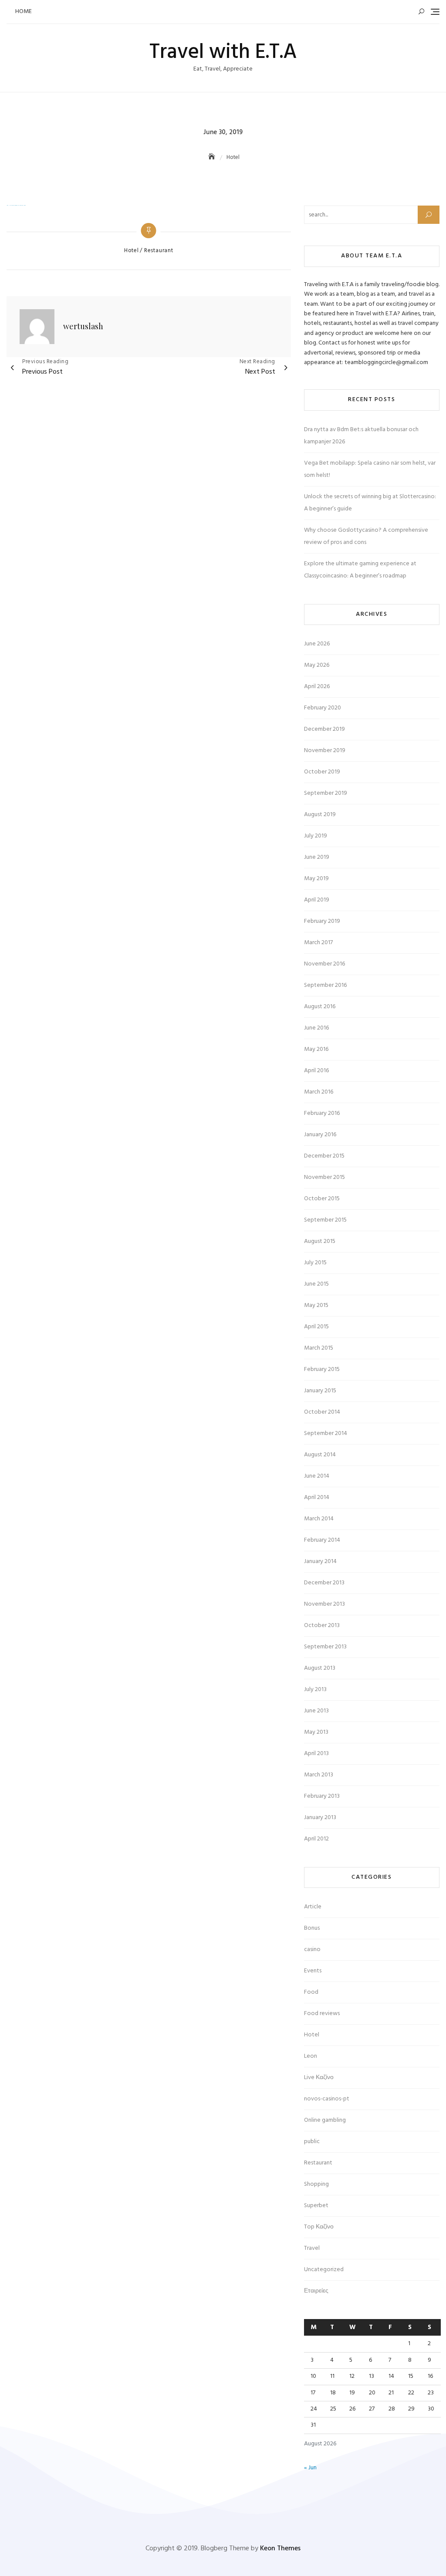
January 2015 (320, 1391)
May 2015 (316, 1305)
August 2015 (320, 1241)
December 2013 (324, 1583)
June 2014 (317, 1476)
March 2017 (318, 943)
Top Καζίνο (319, 2227)
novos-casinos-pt (327, 2099)
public (312, 2142)
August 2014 (320, 1455)
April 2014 (317, 1497)
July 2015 (315, 1263)
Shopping (316, 2184)
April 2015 (316, 1327)
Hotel (132, 251)
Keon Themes (280, 2549)
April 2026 (317, 687)
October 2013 (322, 1626)
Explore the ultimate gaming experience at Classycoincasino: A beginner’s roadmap (360, 570)
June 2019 (317, 857)
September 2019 (326, 793)
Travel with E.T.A (223, 52)
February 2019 (322, 921)
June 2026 (317, 644)
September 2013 (325, 1647)
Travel (312, 2248)
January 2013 (320, 1818)
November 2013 (324, 1604)
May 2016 (316, 1049)
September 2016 (325, 985)
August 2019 (320, 815)
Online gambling (325, 2120)
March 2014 (319, 1519)
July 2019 (316, 836)
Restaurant (159, 251)
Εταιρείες (316, 2291)
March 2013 (319, 1775)
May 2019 (316, 879)
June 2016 (316, 1028)
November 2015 (324, 1177)
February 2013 (322, 1796)
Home (24, 12)
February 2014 (322, 1540)
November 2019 (325, 751)
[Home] (213, 157)
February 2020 (323, 708)
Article (313, 1907)
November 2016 (324, 964)
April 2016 (316, 1071)
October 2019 (322, 772)
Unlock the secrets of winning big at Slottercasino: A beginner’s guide (370, 503)
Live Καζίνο (319, 2078)
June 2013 (316, 1711)
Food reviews (322, 2014)
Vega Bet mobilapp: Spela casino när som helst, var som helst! (370, 469)
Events (313, 1971)
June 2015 (316, 1284)
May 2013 (316, 1732)
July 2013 (315, 1690)
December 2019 (324, 729)
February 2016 (322, 1113)
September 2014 (326, 1433)
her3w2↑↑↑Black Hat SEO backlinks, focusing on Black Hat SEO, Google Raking (16, 206)
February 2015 (322, 1369)
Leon (311, 2056)
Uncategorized (324, 2270)
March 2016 (319, 1092)
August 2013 (320, 1668)
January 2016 (320, 1135)
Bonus (312, 1928)
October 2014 (322, 1412)
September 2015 (325, 1220)
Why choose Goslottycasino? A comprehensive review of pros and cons (366, 536)
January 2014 (320, 1561)
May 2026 (317, 665)
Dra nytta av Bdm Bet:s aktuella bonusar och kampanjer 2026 (361, 436)
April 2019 (317, 900)
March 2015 (319, 1348)
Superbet (316, 2206)
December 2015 (324, 1156)
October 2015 (322, 1199)
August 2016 (320, 1007)
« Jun (310, 2468)
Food (311, 1992)
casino (312, 1950)
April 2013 (316, 1754)
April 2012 (316, 1839)
